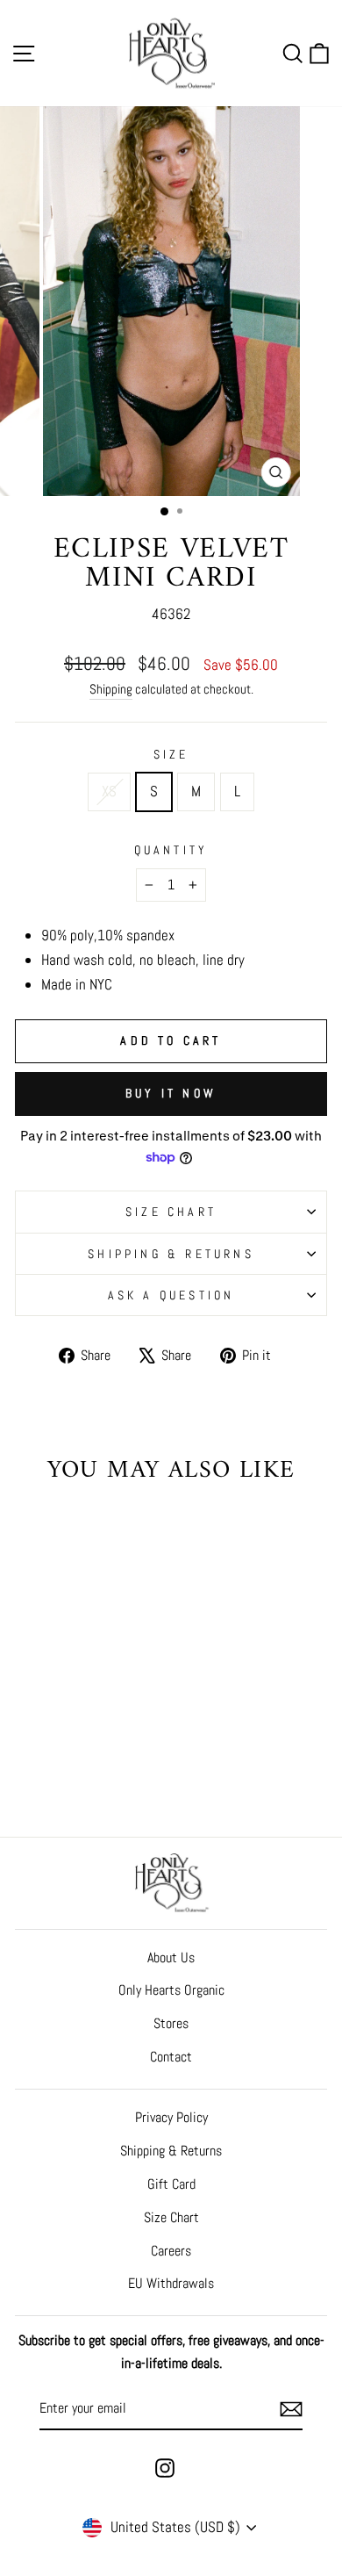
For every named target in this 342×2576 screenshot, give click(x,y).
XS (109, 791)
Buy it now (171, 1093)
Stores (171, 2023)
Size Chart (171, 2217)
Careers (171, 2251)
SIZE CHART (171, 1212)
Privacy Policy (171, 2117)
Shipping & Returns (171, 1254)
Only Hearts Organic (171, 1990)
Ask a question (171, 1295)
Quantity (171, 850)
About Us (171, 1957)
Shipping (111, 689)
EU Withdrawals (171, 2283)
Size (171, 754)
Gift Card (171, 2184)
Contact (171, 2057)
